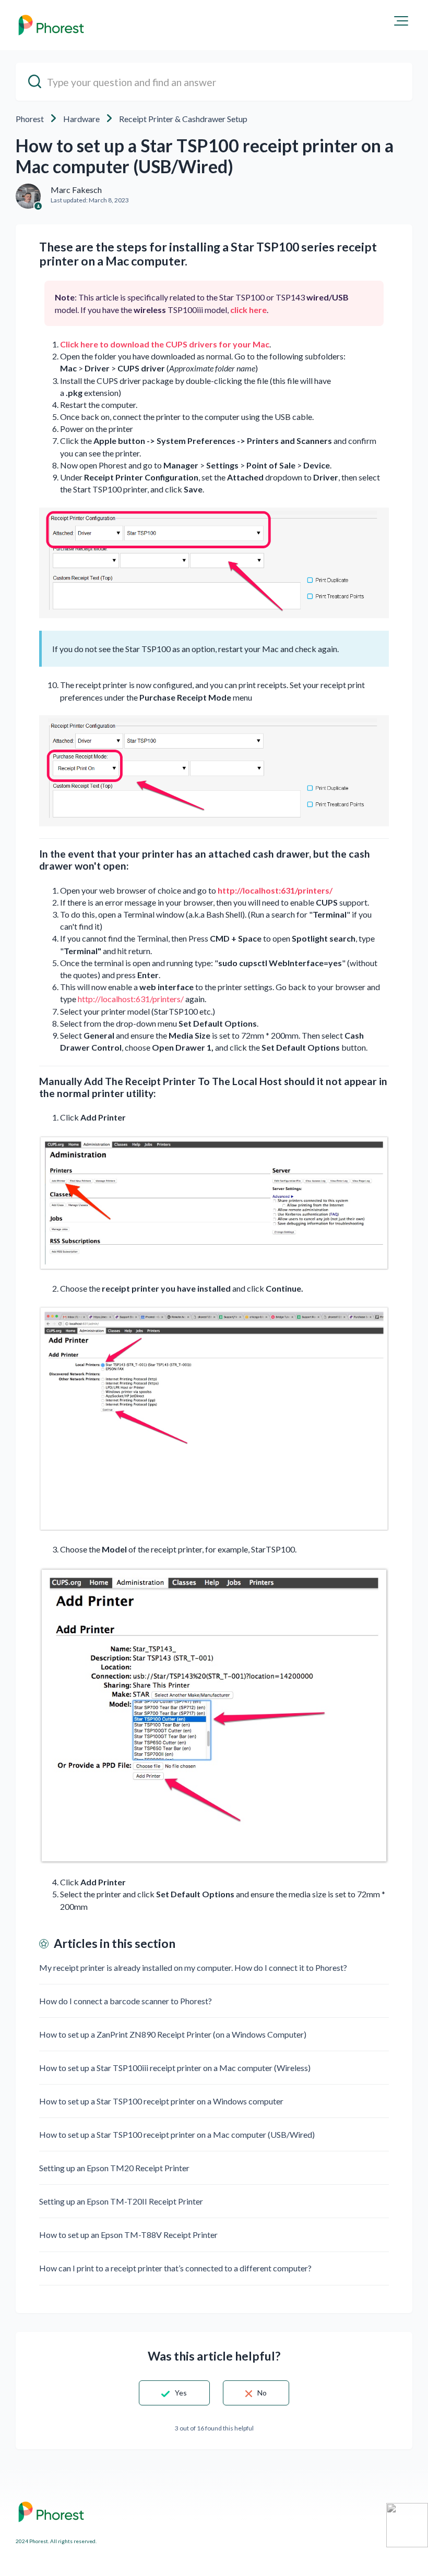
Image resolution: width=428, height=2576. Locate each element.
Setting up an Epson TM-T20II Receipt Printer (121, 2201)
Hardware (81, 119)
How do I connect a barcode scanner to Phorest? (126, 2001)
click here (248, 310)
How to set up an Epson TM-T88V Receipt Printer (128, 2235)
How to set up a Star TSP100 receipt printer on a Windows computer (161, 2101)
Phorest (30, 119)
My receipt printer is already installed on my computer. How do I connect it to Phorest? (193, 1967)
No (262, 2393)
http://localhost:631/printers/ (275, 890)
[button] (401, 21)
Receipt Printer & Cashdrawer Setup (183, 119)
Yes (181, 2393)
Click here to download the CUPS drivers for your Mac (165, 344)
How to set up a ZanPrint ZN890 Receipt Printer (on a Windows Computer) (173, 2034)
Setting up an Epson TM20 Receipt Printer (114, 2168)
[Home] (51, 25)
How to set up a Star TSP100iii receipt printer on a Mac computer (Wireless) (175, 2068)
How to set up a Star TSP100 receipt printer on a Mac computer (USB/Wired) (177, 2134)
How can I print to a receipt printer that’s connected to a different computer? (175, 2268)
